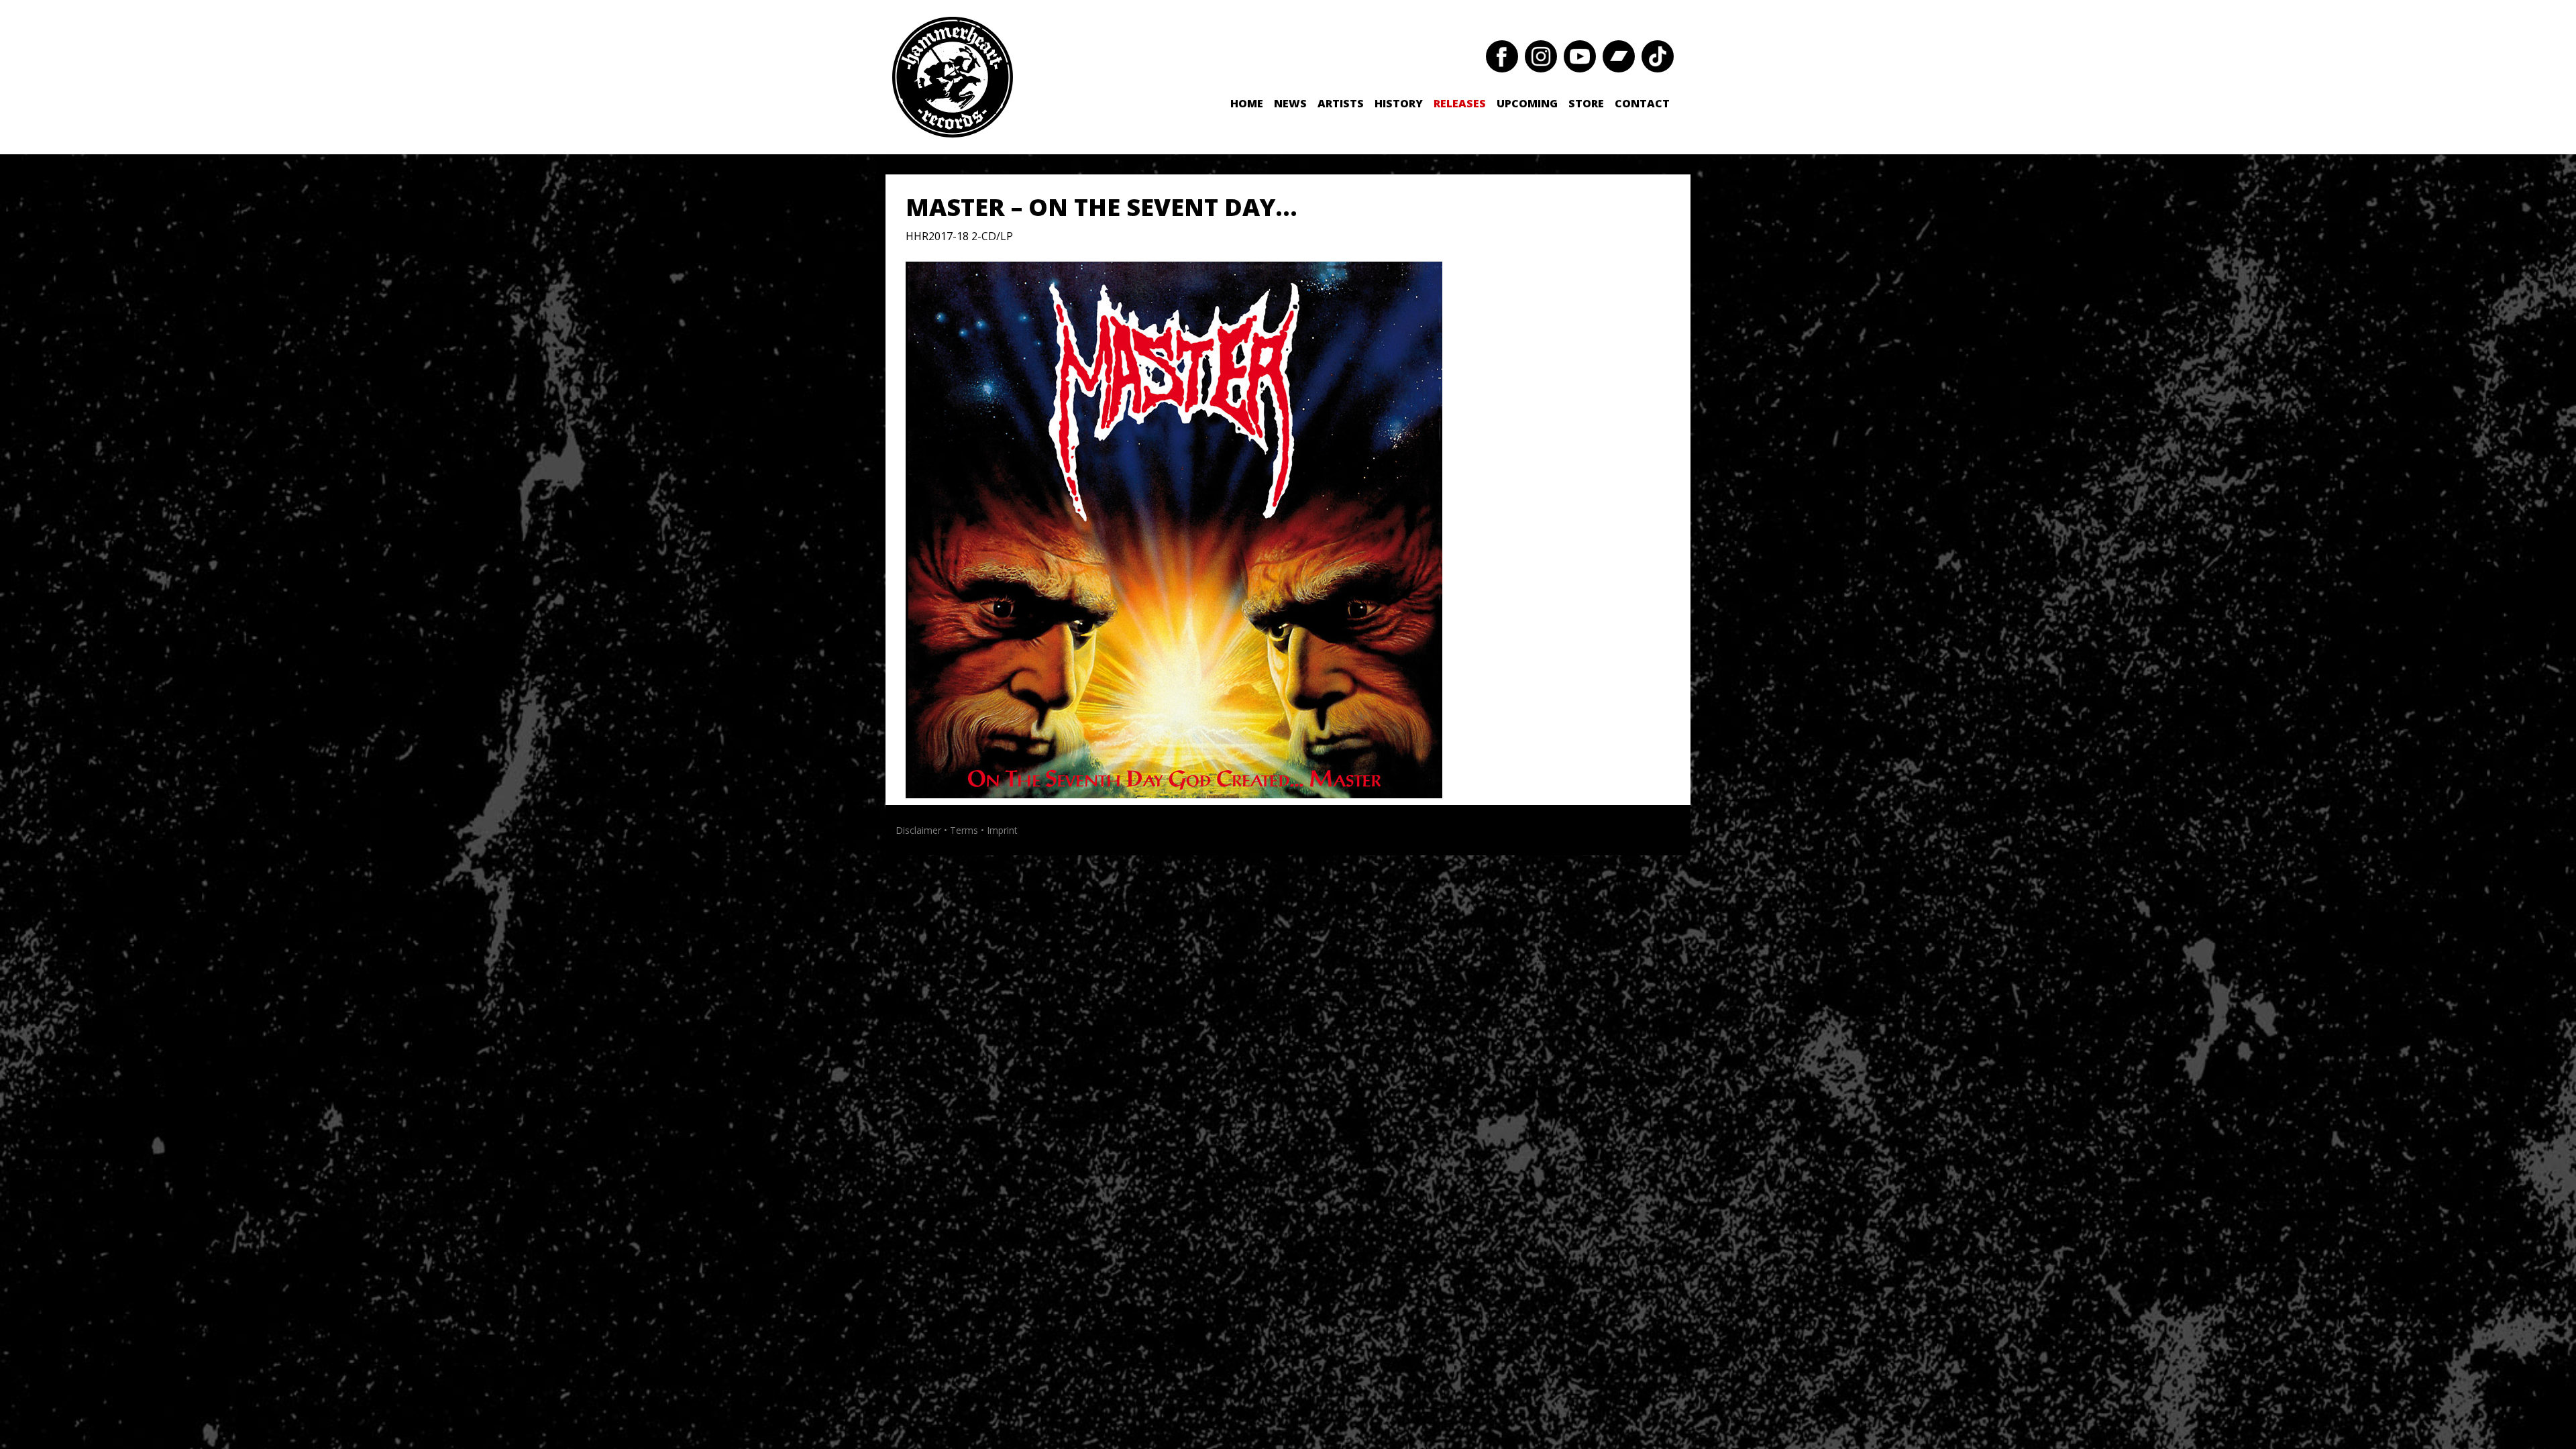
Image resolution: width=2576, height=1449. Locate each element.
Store (1586, 103)
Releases (1460, 103)
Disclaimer (918, 830)
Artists (1341, 103)
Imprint (1002, 830)
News (1290, 103)
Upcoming (1527, 103)
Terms (964, 830)
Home (1247, 103)
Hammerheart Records (953, 77)
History (1399, 103)
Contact (1642, 103)
